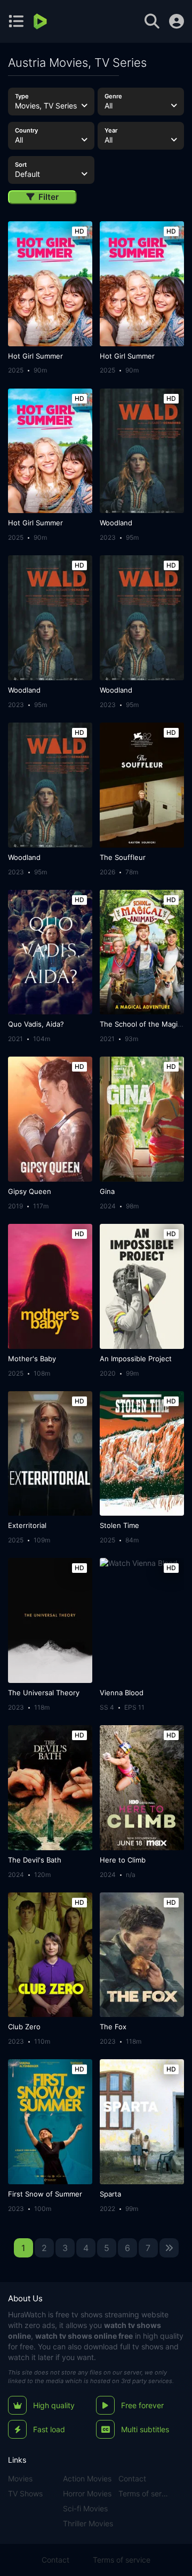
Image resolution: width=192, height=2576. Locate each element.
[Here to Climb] (142, 1788)
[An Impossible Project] (142, 1286)
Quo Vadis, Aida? (36, 1024)
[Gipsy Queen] (50, 1119)
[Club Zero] (50, 1955)
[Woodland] (142, 451)
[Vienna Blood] (142, 1620)
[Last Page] (169, 2248)
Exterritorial (27, 1525)
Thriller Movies (88, 2523)
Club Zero (24, 2027)
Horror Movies (87, 2493)
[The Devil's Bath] (50, 1788)
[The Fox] (142, 1955)
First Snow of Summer (45, 2194)
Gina (107, 1191)
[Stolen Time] (142, 1454)
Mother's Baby (32, 1359)
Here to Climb (123, 1860)
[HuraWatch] (41, 21)
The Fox (113, 2027)
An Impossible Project (136, 1359)
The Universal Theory (44, 1693)
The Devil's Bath (35, 1860)
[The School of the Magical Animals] (142, 952)
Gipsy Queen (30, 1191)
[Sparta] (142, 2122)
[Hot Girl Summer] (50, 284)
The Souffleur (123, 857)
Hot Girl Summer (35, 356)
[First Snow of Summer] (50, 2122)
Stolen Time (119, 1525)
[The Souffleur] (142, 785)
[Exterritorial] (50, 1454)
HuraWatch (27, 2314)
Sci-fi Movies (85, 2508)
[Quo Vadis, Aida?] (50, 952)
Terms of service (144, 2493)
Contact (132, 2478)
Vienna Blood (122, 1693)
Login (177, 21)
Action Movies (87, 2478)
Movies (20, 2478)
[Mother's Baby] (50, 1286)
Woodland (116, 523)
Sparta (110, 2194)
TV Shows (25, 2493)
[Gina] (142, 1119)
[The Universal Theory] (50, 1620)
